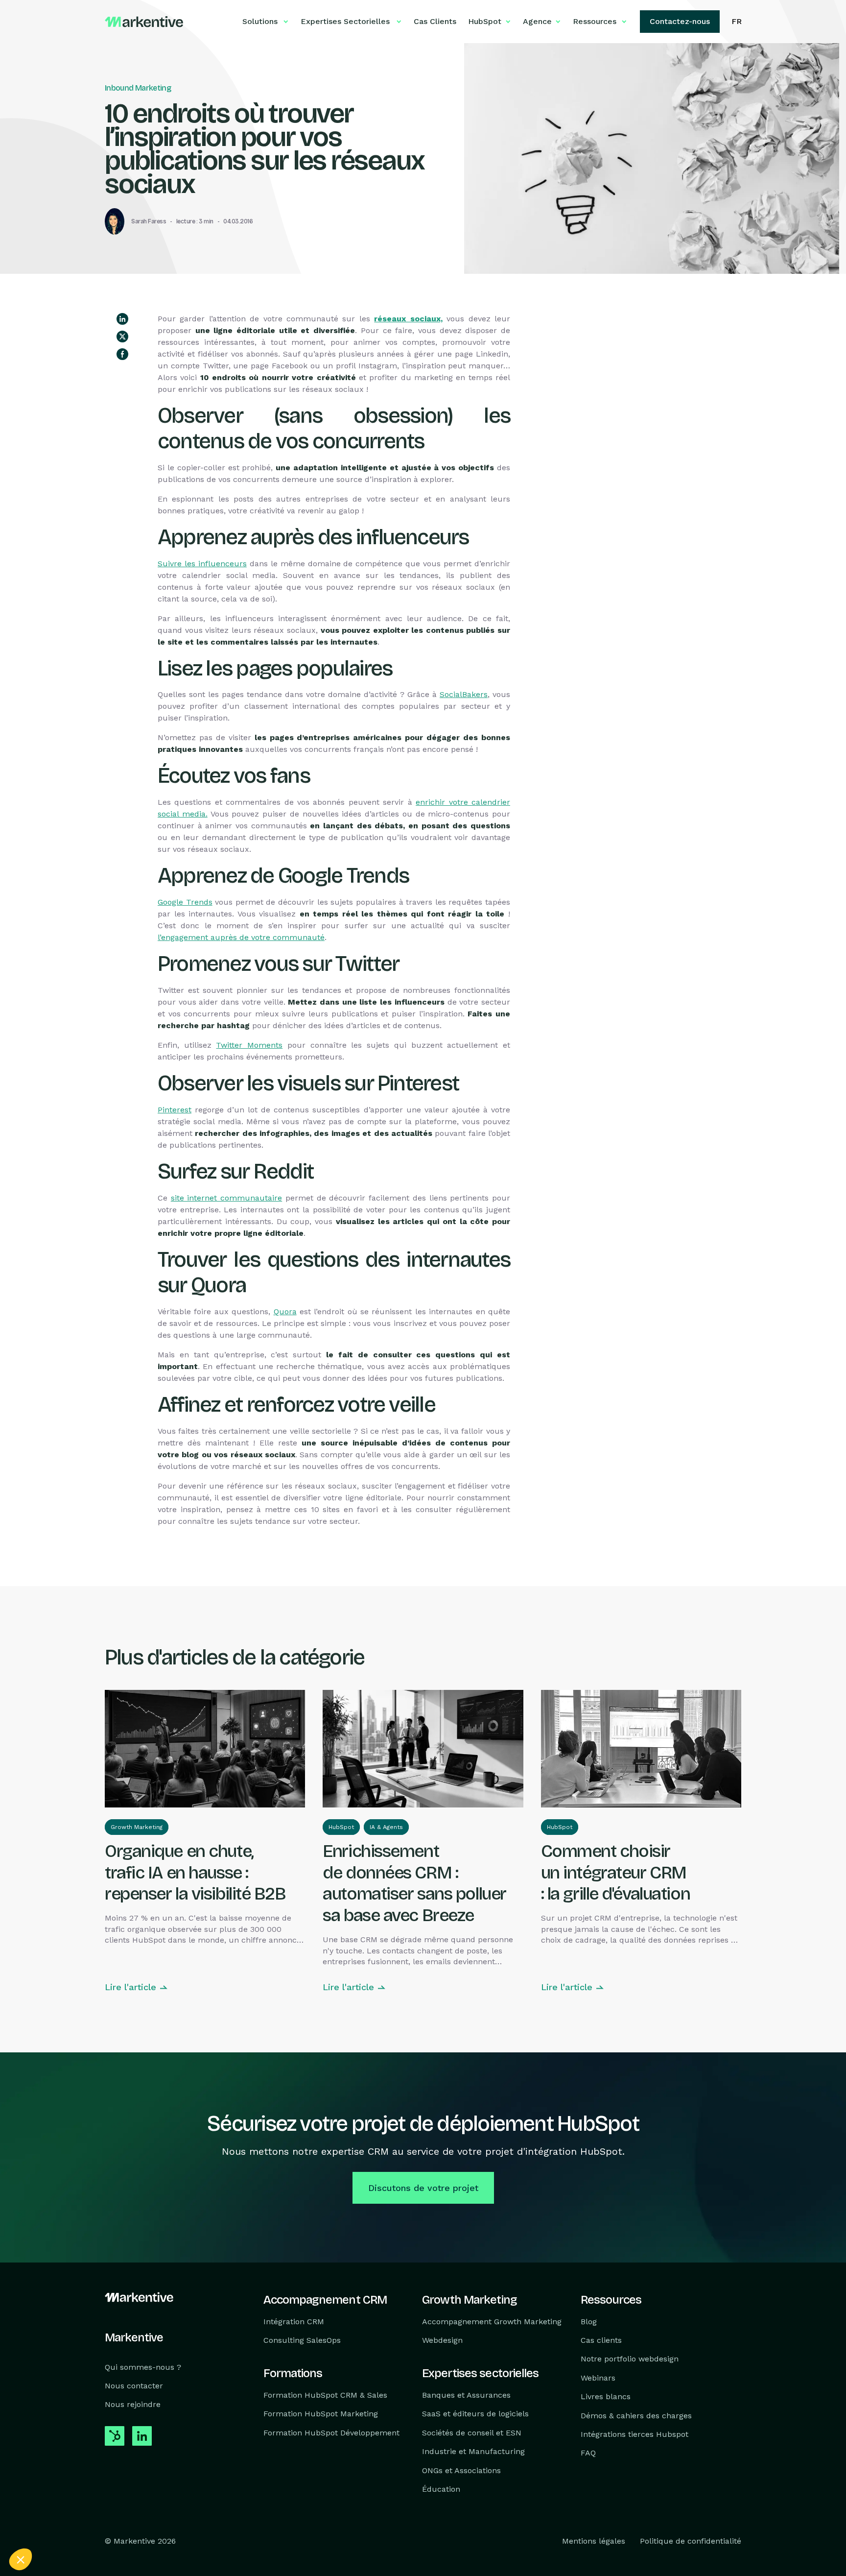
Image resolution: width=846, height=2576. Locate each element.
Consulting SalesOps (302, 2340)
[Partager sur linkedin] (122, 319)
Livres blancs (606, 2396)
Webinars (598, 2377)
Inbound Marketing (138, 88)
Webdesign (442, 2340)
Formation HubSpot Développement (331, 2432)
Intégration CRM (294, 2321)
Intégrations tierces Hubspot (634, 2434)
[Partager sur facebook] (122, 354)
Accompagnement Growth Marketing (492, 2321)
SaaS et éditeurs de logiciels (475, 2414)
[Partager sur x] (122, 337)
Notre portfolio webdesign (630, 2359)
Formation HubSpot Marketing (321, 2414)
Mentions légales (594, 2541)
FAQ (588, 2453)
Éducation (441, 2489)
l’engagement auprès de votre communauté (241, 937)
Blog (589, 2321)
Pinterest (175, 1110)
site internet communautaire (226, 1198)
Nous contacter (134, 2386)
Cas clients (601, 2340)
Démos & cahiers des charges (636, 2415)
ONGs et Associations (461, 2470)
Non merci (44, 2527)
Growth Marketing (137, 1827)
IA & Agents (386, 1827)
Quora (285, 1312)
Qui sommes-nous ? (143, 2367)
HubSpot (341, 1827)
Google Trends (185, 902)
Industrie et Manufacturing (473, 2451)
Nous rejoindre (133, 2404)
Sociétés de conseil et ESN (472, 2432)
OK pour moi (181, 2527)
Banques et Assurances (466, 2395)
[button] (21, 2559)
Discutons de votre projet (423, 2188)
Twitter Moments (249, 1045)
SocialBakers (464, 694)
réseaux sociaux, (408, 319)
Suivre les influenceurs (202, 564)
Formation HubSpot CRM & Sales (325, 2395)
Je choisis (113, 2527)
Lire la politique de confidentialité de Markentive (83, 2495)
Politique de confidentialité (691, 2541)
